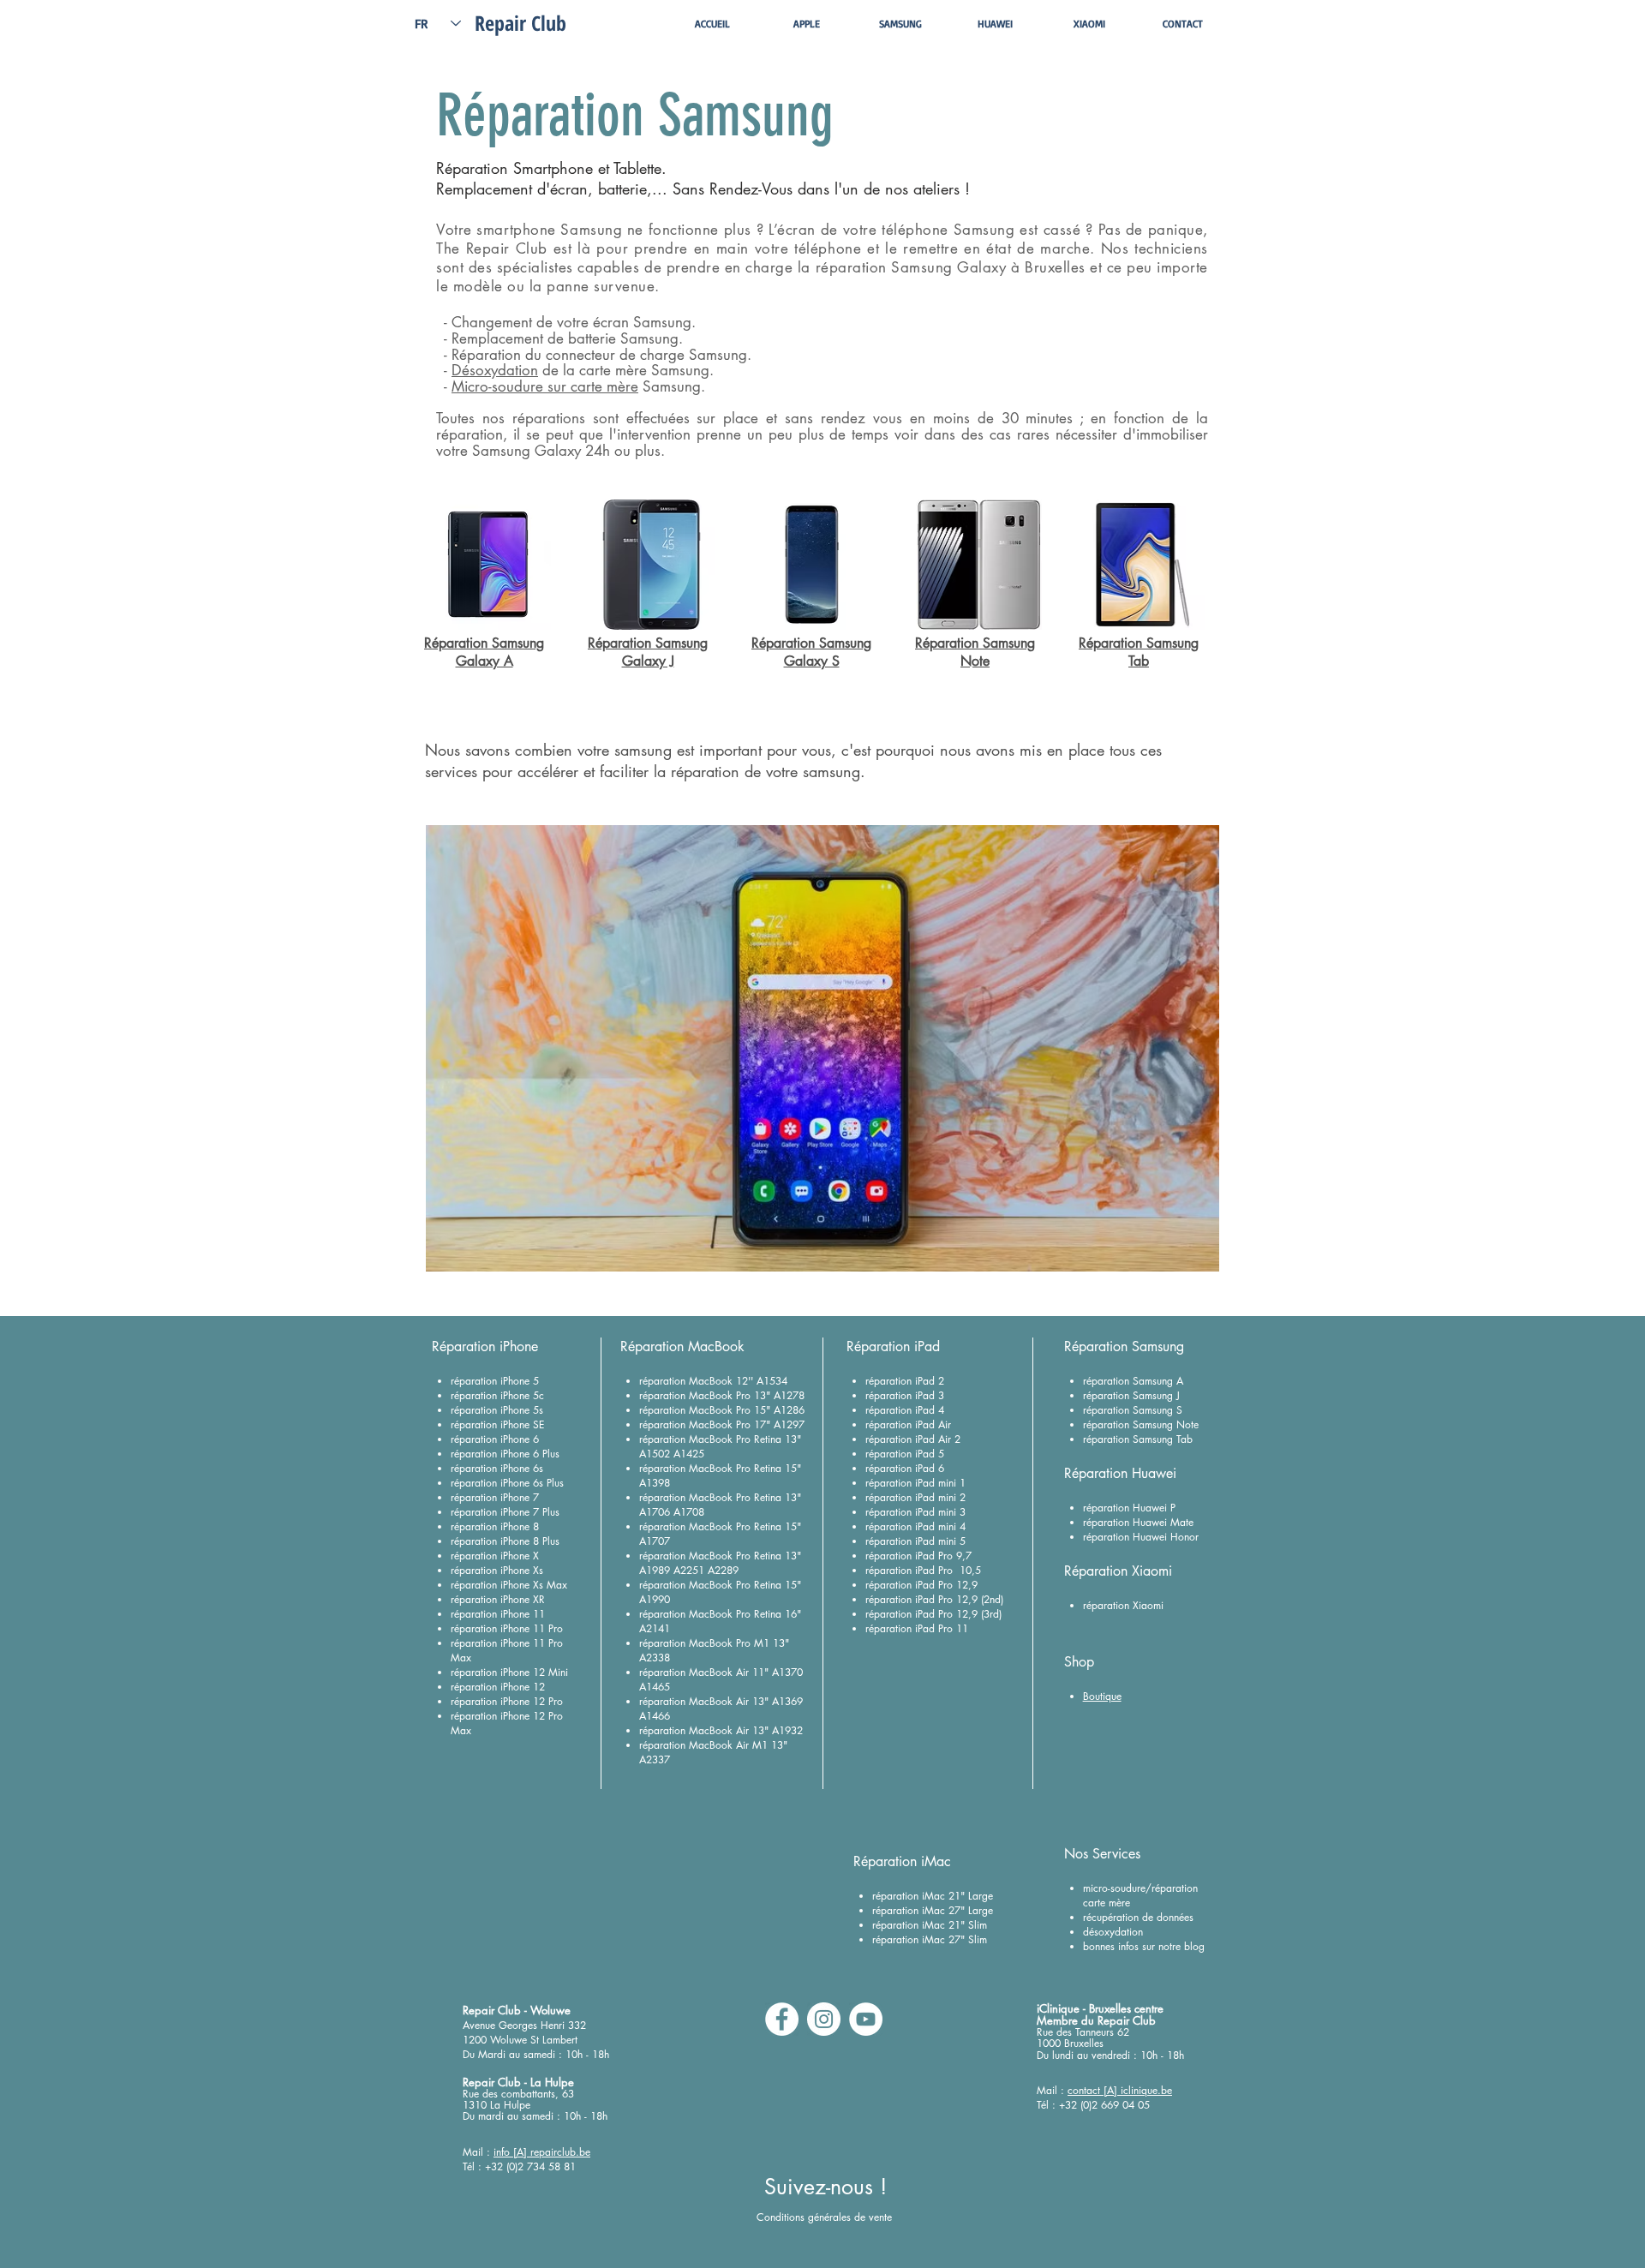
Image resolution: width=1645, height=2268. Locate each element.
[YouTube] (866, 2019)
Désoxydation (495, 370)
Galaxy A (485, 661)
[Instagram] (824, 2019)
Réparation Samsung (484, 643)
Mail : (478, 2152)
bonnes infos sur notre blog (1144, 1946)
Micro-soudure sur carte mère (545, 386)
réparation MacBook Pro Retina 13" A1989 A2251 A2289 (720, 1563)
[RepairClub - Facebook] (782, 2019)
